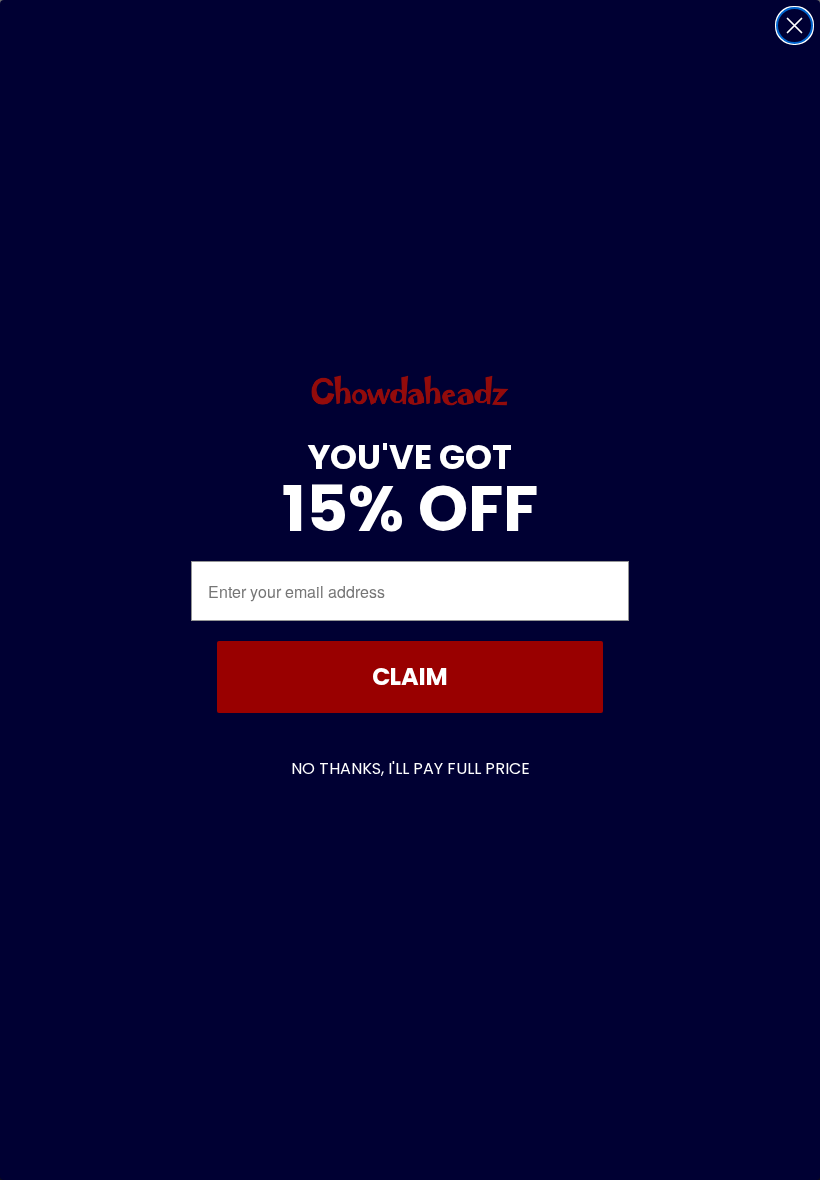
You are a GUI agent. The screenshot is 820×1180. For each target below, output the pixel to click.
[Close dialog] (794, 25)
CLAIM (410, 676)
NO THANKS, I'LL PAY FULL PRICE (410, 768)
